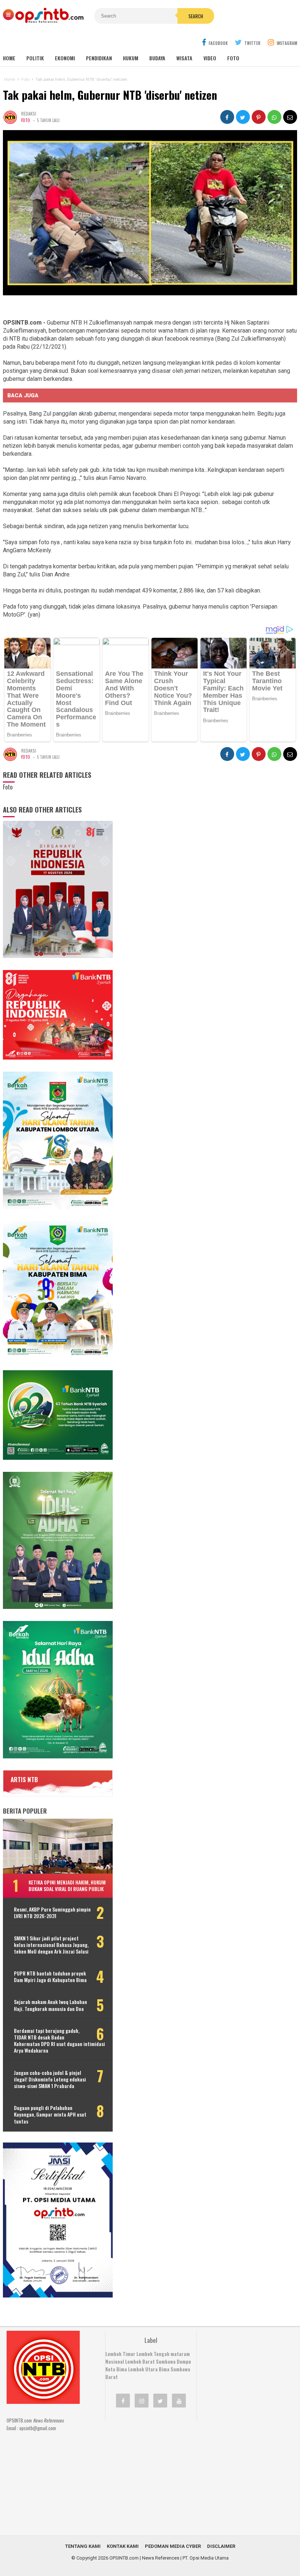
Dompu (184, 2361)
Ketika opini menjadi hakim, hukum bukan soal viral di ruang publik (67, 1885)
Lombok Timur (120, 2354)
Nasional (115, 2361)
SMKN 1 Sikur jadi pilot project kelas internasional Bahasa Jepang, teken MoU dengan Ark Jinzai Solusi (51, 1945)
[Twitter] (160, 2401)
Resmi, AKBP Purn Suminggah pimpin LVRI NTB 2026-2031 (52, 1913)
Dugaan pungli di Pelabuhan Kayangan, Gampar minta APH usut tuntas (50, 2115)
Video (210, 58)
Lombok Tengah (153, 2354)
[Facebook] (123, 2401)
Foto (233, 58)
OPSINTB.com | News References (144, 2558)
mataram (180, 2354)
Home (9, 58)
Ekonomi (65, 58)
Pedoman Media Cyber (173, 2546)
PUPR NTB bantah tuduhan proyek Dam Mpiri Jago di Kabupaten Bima (50, 1977)
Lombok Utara (143, 2369)
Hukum (131, 58)
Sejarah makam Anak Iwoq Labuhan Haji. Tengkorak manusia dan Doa (50, 2005)
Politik (35, 58)
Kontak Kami (123, 2546)
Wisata (184, 58)
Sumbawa (166, 2361)
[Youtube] (179, 2401)
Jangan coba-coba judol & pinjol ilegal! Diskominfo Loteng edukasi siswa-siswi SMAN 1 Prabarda (50, 2079)
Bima (164, 2369)
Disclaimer (221, 2546)
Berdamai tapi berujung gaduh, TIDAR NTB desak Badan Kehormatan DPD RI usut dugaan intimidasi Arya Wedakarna (59, 2041)
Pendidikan (99, 58)
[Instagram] (142, 2401)
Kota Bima (116, 2369)
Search (196, 16)
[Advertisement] (160, 2473)
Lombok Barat (140, 2361)
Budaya (157, 58)
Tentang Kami (83, 2546)
